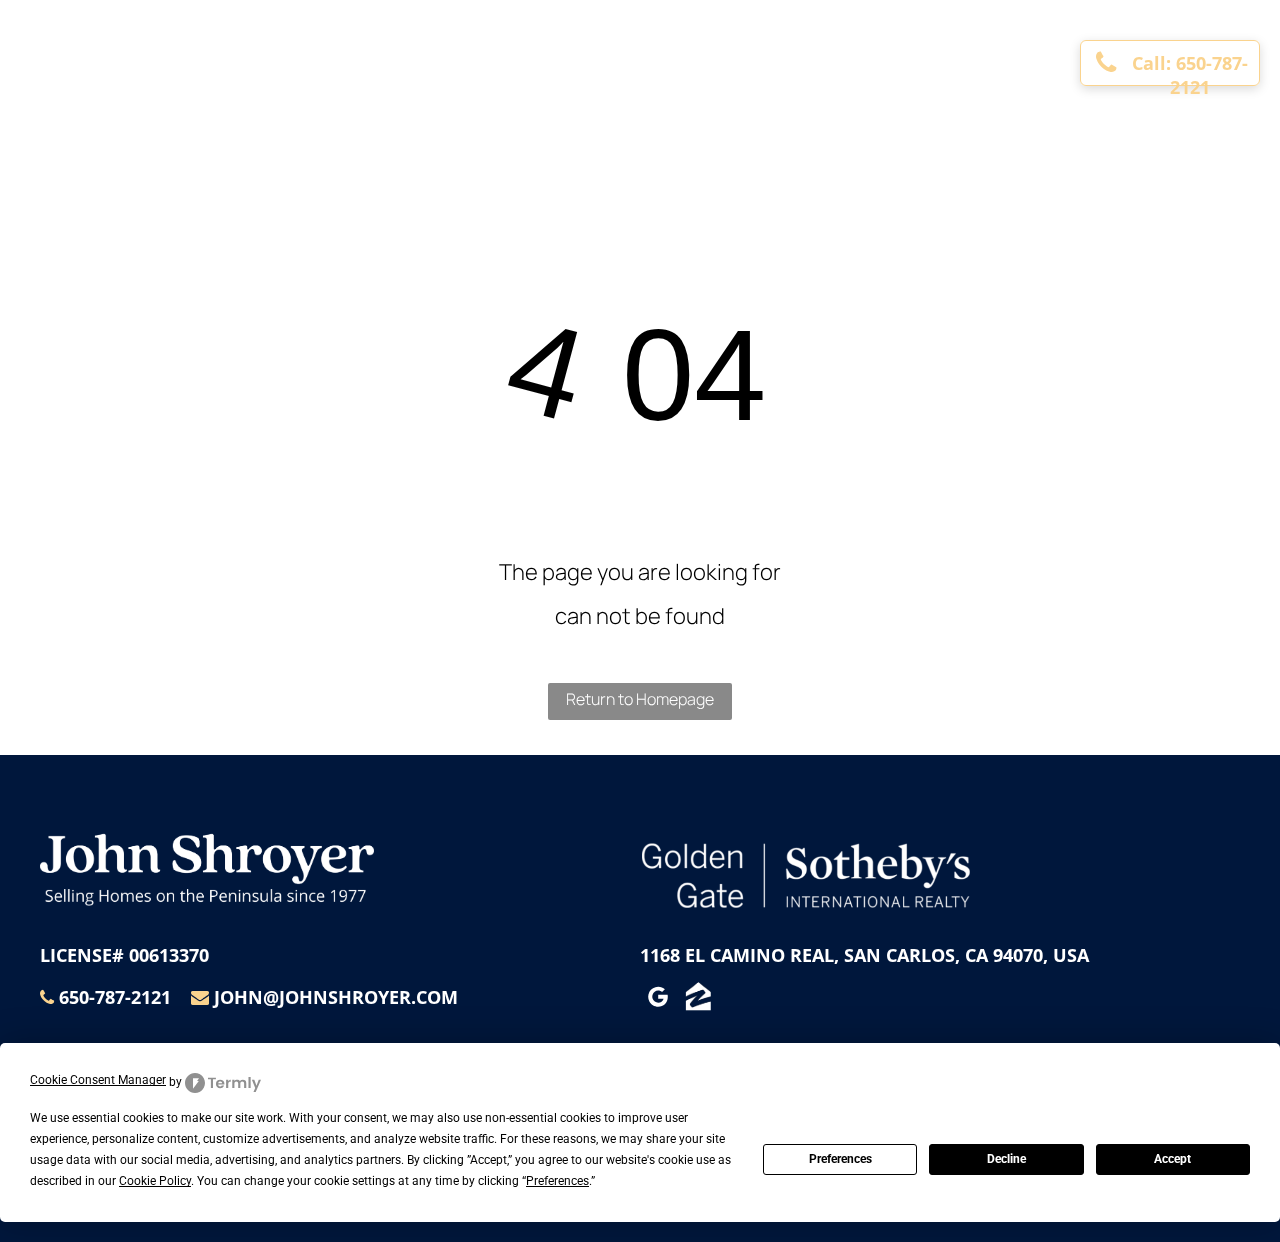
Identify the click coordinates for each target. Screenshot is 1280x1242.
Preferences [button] (557, 1181)
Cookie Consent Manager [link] (98, 1080)
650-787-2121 (115, 997)
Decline (1006, 1159)
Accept (1172, 1159)
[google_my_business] (658, 999)
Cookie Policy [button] (155, 1181)
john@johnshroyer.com (336, 997)
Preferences (840, 1159)
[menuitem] (346, 45)
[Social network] (698, 999)
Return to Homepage (640, 699)
